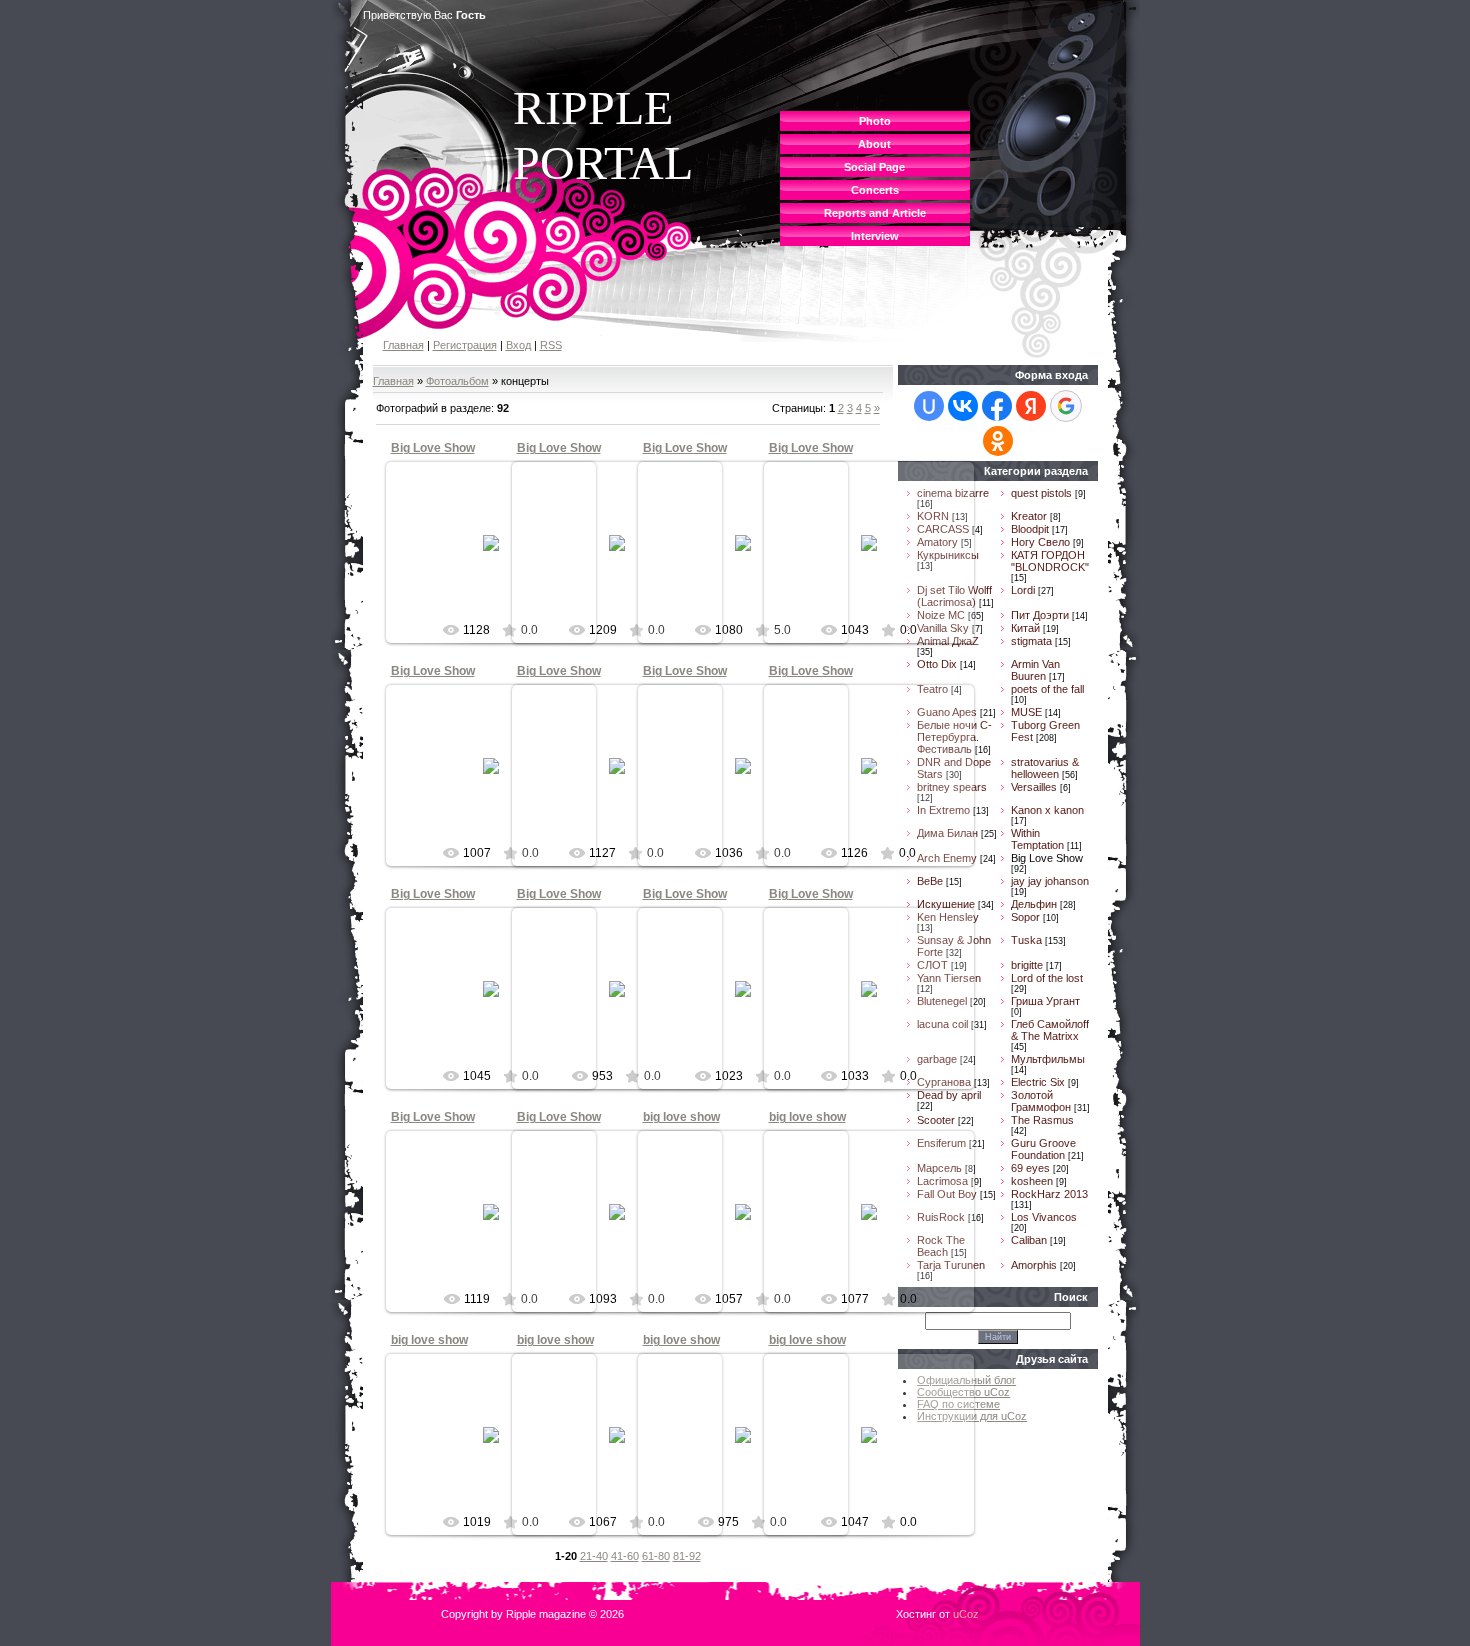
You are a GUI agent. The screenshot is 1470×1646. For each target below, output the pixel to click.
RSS (551, 345)
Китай (1025, 628)
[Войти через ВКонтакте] (963, 406)
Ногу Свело (1040, 542)
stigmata (1031, 641)
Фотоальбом (457, 381)
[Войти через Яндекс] (1031, 406)
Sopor (1025, 917)
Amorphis (1034, 1265)
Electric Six (1038, 1082)
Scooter (936, 1120)
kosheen (1032, 1181)
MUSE (1026, 712)
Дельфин (1034, 904)
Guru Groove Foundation (1043, 1149)
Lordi (1023, 590)
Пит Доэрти (1040, 615)
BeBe (930, 881)
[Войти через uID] (929, 406)
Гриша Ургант (1045, 1001)
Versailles (1034, 787)
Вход (518, 345)
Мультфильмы (1048, 1059)
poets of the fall (1047, 689)
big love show (681, 1117)
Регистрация (465, 345)
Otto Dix (937, 664)
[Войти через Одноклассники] (998, 441)
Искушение (946, 904)
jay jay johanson (1050, 881)
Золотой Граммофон (1041, 1101)
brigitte (1027, 965)
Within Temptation (1037, 839)
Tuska (1026, 940)
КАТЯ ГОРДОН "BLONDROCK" (1050, 561)
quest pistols (1041, 493)
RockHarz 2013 (1049, 1194)
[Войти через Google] (1066, 406)
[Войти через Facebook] (997, 406)
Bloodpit (1030, 529)
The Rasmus (1042, 1120)
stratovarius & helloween (1045, 768)
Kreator (1029, 516)
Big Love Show (433, 448)
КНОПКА (499, 559)
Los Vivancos (1044, 1217)
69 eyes (1030, 1168)
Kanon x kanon (1047, 810)
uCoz (966, 1614)
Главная (403, 345)
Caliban (1029, 1240)
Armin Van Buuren (1035, 670)
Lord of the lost (1047, 978)
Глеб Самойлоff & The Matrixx (1050, 1030)
